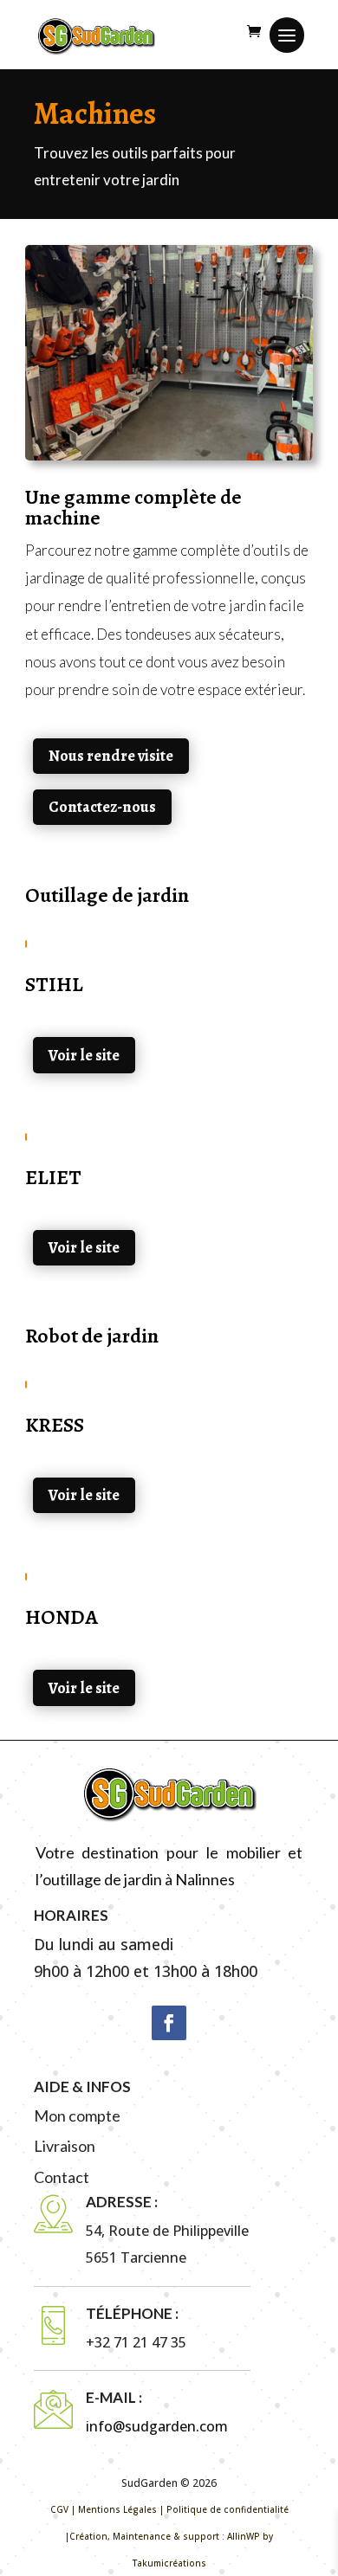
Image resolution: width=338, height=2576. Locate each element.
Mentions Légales (117, 2509)
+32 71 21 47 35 (136, 2342)
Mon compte (77, 2116)
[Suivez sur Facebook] (169, 2023)
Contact (62, 2177)
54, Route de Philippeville (167, 2231)
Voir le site (84, 1055)
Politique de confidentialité (227, 2509)
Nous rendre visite (111, 756)
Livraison (65, 2146)
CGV (59, 2509)
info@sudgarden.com (157, 2426)
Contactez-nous (102, 807)
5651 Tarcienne (136, 2257)
